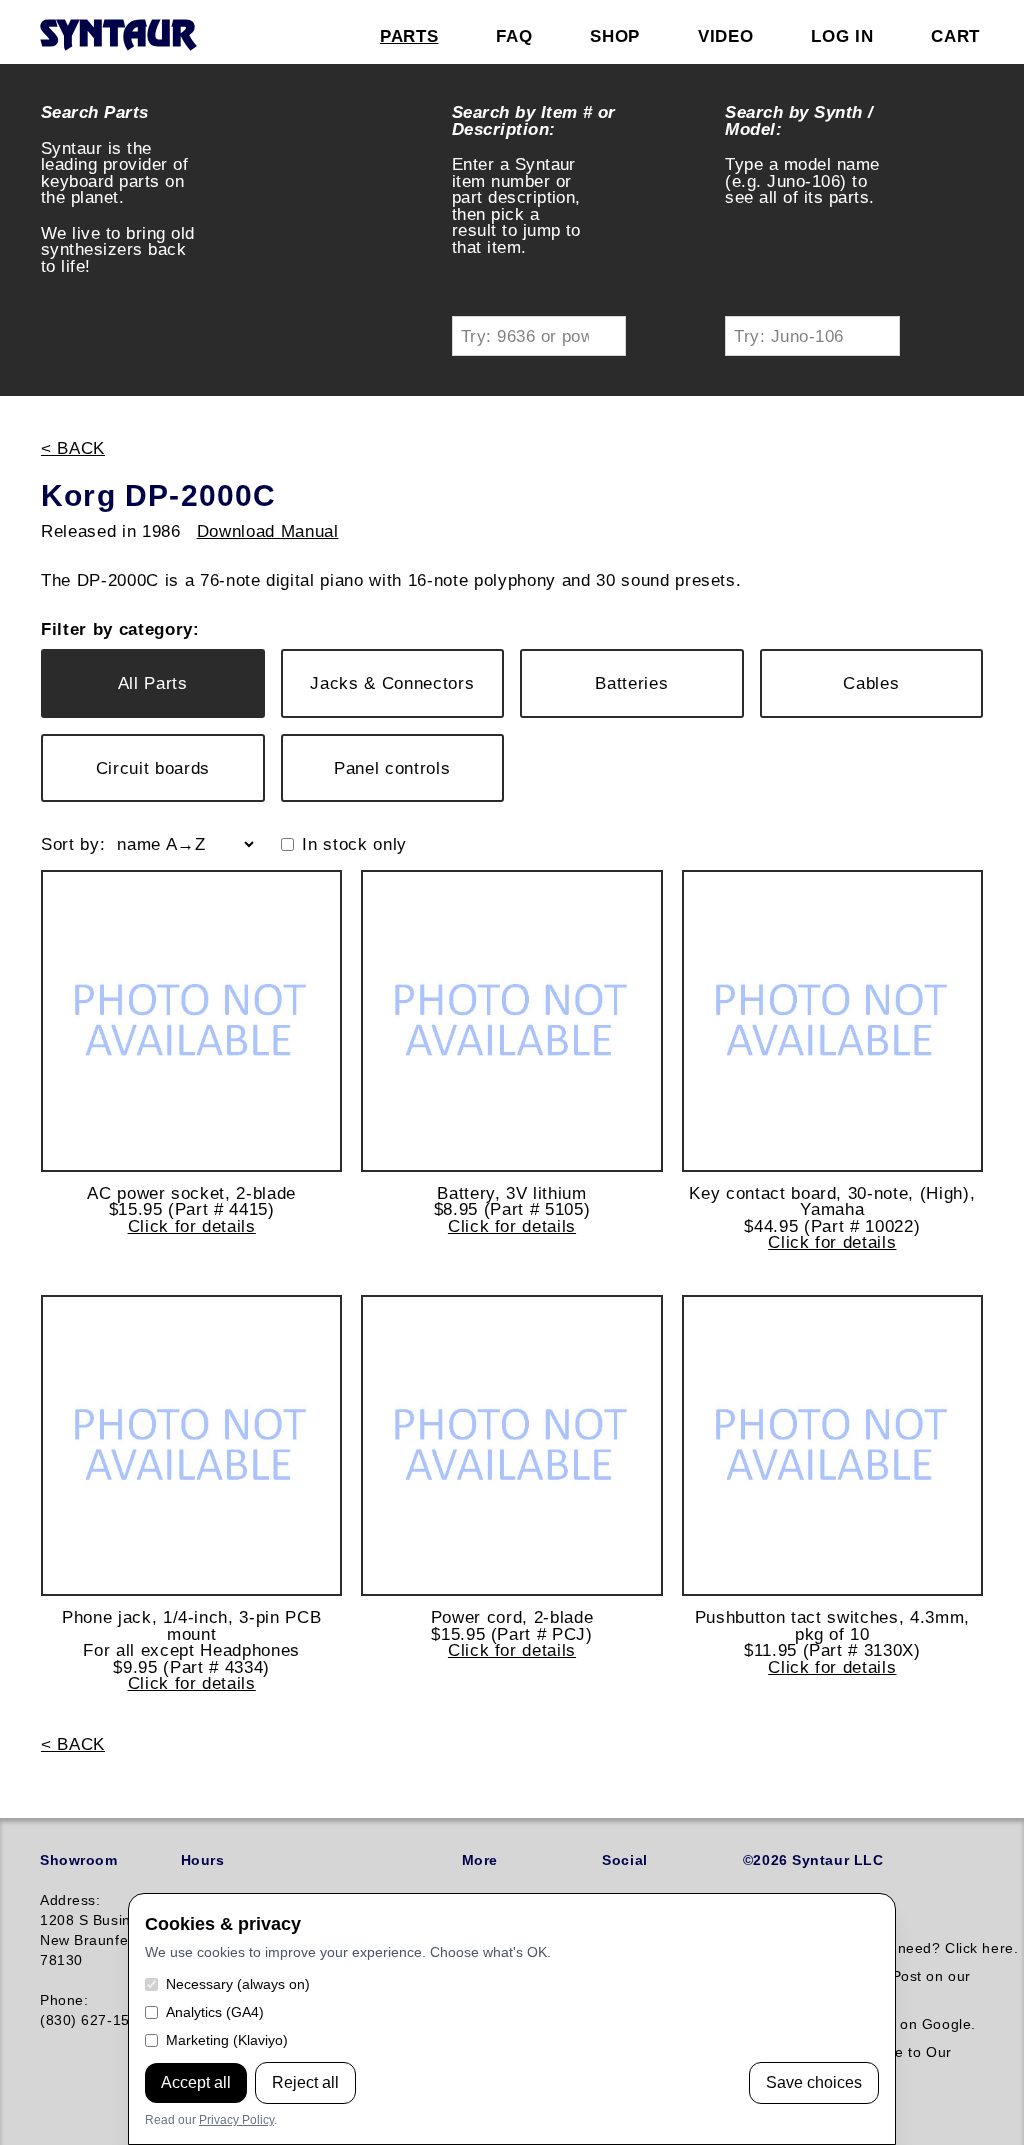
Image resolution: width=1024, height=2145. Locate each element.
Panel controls (392, 768)
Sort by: (73, 844)
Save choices (814, 2082)
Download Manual (268, 531)
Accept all (196, 2082)
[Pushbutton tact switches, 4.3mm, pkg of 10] (832, 1445)
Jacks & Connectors (392, 683)
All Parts (153, 683)
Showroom (78, 1860)
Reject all (305, 2082)
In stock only (354, 844)
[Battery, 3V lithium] (511, 1020)
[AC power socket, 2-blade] (191, 1020)
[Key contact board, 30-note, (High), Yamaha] (832, 1020)
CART (955, 36)
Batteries (631, 683)
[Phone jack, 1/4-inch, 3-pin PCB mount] (191, 1445)
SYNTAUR (117, 36)
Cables (871, 683)
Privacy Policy (236, 2120)
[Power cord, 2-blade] (511, 1445)
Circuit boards (153, 768)
